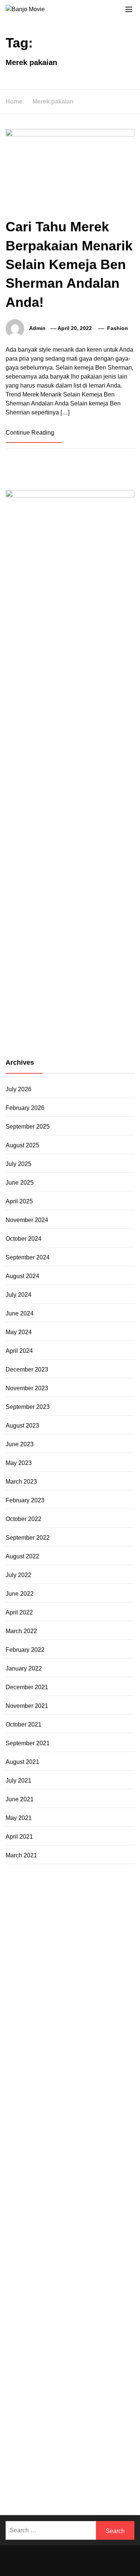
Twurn (96, 1953)
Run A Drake (77, 2204)
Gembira (97, 2438)
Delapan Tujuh (109, 1881)
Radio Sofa (94, 2267)
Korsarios (93, 2151)
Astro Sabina (36, 1953)
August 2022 (22, 1556)
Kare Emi (105, 2106)
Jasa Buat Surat (52, 2025)
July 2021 (18, 1781)
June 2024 (20, 1313)
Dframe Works (58, 1926)
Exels (115, 2070)
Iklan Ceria (102, 1962)
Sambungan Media (31, 2455)
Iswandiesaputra (27, 2276)
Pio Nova (68, 2124)
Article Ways (37, 2142)
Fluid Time (20, 2124)
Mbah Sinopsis (89, 1989)
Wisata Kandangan (51, 2303)
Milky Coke (76, 2177)
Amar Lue (79, 2106)
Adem (93, 2402)
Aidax (47, 2016)
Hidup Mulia (87, 2061)
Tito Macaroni (106, 2231)
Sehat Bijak (78, 2357)
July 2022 (18, 1575)
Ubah (36, 2420)
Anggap (34, 2411)
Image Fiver (21, 1890)
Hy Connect (72, 2016)
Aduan (55, 2402)
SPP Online (70, 2079)
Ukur (72, 2420)
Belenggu (37, 2393)
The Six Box (37, 2168)
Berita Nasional (43, 2321)
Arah (97, 2375)
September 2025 (28, 1127)
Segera (15, 2447)
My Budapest (41, 2204)
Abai (86, 2366)
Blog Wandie (95, 2303)
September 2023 (28, 1407)
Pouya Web (46, 2115)
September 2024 (28, 1257)
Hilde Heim (93, 1926)
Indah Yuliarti (23, 2357)
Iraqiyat (45, 2124)
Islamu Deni (83, 1971)
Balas (32, 2384)
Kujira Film (50, 2106)
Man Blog (102, 2258)
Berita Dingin (23, 2464)
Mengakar (116, 2402)
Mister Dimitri (95, 2052)
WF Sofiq (64, 2052)
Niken (124, 2258)
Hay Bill (95, 2213)
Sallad (42, 2052)
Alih (112, 2366)
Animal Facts (48, 2186)
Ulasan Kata (97, 2420)
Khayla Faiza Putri (75, 2276)
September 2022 (28, 1538)
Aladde (125, 1998)
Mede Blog (77, 2115)
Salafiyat (75, 1962)
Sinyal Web (81, 2321)
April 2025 (19, 1201)
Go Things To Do (64, 2231)
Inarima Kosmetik (48, 2159)
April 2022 (19, 1612)
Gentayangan (24, 2429)
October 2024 (24, 1239)
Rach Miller (68, 2070)
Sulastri (71, 2034)
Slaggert (17, 2007)
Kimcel (48, 1890)
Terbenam (105, 2384)
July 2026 (18, 1089)
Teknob (77, 2249)
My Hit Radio (47, 2007)
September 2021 (28, 1743)
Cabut (118, 2393)
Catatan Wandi (106, 2285)
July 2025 (18, 1164)
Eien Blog (19, 2052)
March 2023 (21, 1482)
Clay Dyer (45, 2213)
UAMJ (75, 2186)
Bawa (82, 2384)
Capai (107, 2411)
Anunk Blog (40, 1881)
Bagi (111, 2375)
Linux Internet (99, 2222)
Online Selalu (75, 2339)
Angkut (64, 2375)
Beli (68, 2384)
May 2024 (19, 1332)
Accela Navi (22, 1926)
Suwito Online (24, 2267)
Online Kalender (108, 2142)
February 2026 (25, 1108)
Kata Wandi (69, 2285)
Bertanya (107, 2357)
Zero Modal (79, 1917)
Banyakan (101, 2429)
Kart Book (19, 2079)
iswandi (121, 2267)
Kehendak (58, 2447)
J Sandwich (64, 2222)
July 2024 (18, 1295)
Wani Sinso (99, 1998)
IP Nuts (15, 2177)
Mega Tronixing (26, 2097)
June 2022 (20, 1594)
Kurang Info (83, 2312)
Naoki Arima (31, 2222)
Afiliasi (15, 2366)
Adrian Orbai (22, 2088)
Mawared (66, 2151)
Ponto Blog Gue (100, 2133)
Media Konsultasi (101, 2473)
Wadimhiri (19, 1935)
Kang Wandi (22, 2294)
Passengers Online (84, 1935)
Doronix (106, 1890)
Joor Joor (65, 2133)
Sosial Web (56, 2330)
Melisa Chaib (83, 1980)
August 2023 (22, 1426)
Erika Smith (56, 2088)
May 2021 (19, 1818)
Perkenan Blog (62, 2464)
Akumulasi (20, 2375)
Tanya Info (19, 2482)
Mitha (61, 1989)
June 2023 (20, 1444)
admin (37, 328)
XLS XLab (98, 2186)
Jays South (20, 1998)
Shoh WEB (97, 2034)
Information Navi (27, 2240)
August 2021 (22, 1762)
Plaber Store (45, 1917)
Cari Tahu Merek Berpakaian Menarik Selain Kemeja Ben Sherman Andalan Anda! (69, 264)
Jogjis (118, 1989)
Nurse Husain (41, 2034)
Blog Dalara (71, 1953)
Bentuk (78, 2393)
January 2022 (24, 1668)
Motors (15, 1881)
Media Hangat (53, 2482)
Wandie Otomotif (61, 2294)
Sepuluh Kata (114, 2455)
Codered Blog (111, 2115)
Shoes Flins (98, 2124)
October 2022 (24, 1519)
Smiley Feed (104, 2079)
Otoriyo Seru (43, 2177)
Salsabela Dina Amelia (36, 2312)
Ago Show (55, 2061)
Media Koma (114, 2321)
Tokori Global (74, 2195)
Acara (32, 2366)
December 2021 (27, 1687)
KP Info (28, 2016)
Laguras (95, 2070)
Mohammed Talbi (28, 2133)
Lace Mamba (43, 1899)
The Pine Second (96, 2088)
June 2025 (20, 1183)
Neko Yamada (91, 1908)
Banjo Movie (111, 2204)
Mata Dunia (51, 2249)
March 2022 (21, 1631)
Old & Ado (106, 2177)
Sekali (35, 2447)
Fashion (118, 328)
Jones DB (63, 2240)
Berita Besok (23, 2330)
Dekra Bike (70, 2142)
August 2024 (22, 1276)
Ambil (126, 2366)
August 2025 (22, 1145)
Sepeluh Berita (57, 2473)
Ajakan (75, 2402)
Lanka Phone (76, 1890)
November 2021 (27, 1706)
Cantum (16, 2402)
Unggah (16, 2420)
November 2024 (27, 1220)
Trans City (102, 2249)
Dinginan (74, 2429)
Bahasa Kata (90, 2482)
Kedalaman (45, 2438)
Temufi (26, 2106)
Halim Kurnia (83, 2348)
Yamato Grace (46, 1971)
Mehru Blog (115, 1971)
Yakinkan (122, 2438)
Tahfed (53, 2258)
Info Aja (52, 2357)
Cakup (37, 2402)
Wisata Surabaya (101, 2240)
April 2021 (19, 1837)
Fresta (45, 1998)
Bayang (51, 2384)
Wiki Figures (54, 1908)
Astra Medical (73, 2168)
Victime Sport (110, 2168)
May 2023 (19, 1463)
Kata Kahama (43, 1962)
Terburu (99, 2393)
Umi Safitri (116, 2348)
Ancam (44, 2375)
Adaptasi (53, 2366)
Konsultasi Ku (76, 2455)
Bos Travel (20, 2249)
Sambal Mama (85, 2007)
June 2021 (20, 1799)
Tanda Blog (21, 2473)
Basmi (14, 2384)
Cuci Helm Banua (29, 2285)
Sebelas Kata (38, 2339)
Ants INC (45, 1935)
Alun (99, 2366)
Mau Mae (30, 2258)
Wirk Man (76, 2258)
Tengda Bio (98, 2097)
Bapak (52, 2429)
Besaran (17, 2438)
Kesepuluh (88, 2447)
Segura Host (65, 2097)
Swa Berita (20, 1980)
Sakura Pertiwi (45, 2348)
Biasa (59, 2393)
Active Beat (40, 2195)
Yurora (111, 1980)
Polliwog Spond (83, 1899)
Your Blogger (91, 2330)
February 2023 (25, 1500)
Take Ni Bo (110, 1917)
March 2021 (21, 1855)
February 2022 (25, 1650)
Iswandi (111, 2276)
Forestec (71, 2213)
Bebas (14, 2393)
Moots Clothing (95, 2025)
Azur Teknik (72, 1881)
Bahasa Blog (100, 2464)
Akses (14, 2411)
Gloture (43, 2079)
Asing (82, 2375)
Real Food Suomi (29, 2151)
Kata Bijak (38, 1989)
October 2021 (24, 1724)
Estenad (100, 2016)
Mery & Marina (109, 2043)
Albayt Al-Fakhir (55, 1944)
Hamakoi (18, 2025)
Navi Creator (61, 2267)
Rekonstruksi (23, 2061)
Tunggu (55, 2420)
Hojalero (77, 2043)
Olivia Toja (50, 1980)
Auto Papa (91, 1944)
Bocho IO (18, 2213)
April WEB (68, 1998)
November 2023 (27, 1388)
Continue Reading (31, 433)
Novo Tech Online (40, 2043)
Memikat (73, 2438)
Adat (72, 2366)
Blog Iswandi (102, 2294)
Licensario (86, 2159)
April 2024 (19, 1351)
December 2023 (27, 1369)
